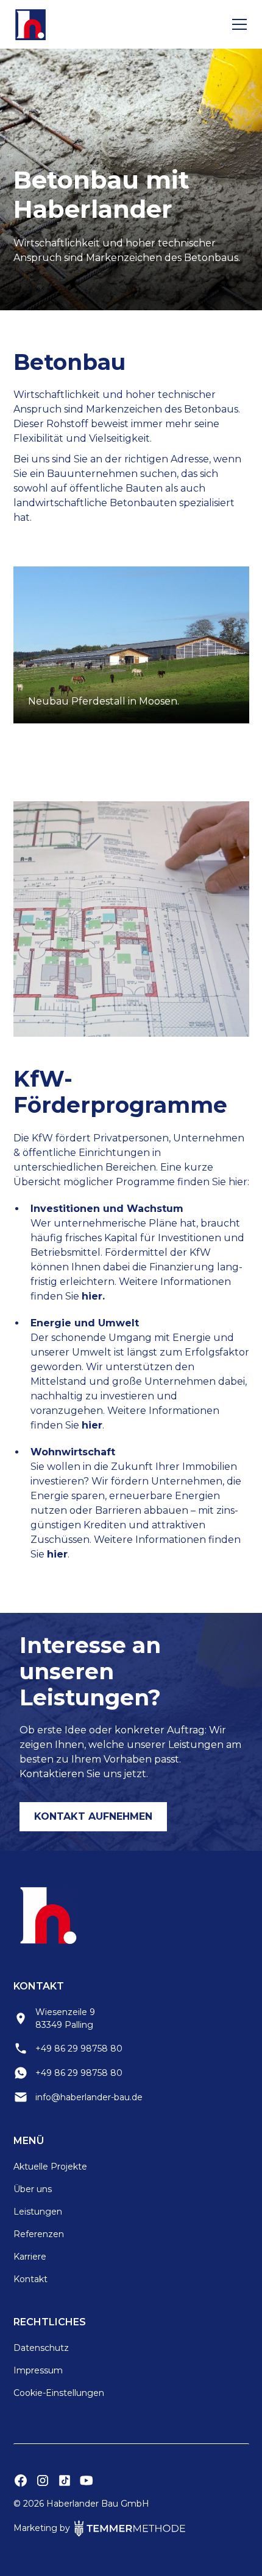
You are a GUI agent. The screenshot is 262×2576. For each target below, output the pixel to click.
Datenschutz (41, 2348)
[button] (237, 24)
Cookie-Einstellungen (59, 2393)
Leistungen (38, 2212)
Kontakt (30, 2279)
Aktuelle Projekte (50, 2167)
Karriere (30, 2257)
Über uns (33, 2189)
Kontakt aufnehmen (93, 1816)
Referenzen (39, 2234)
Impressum (38, 2370)
